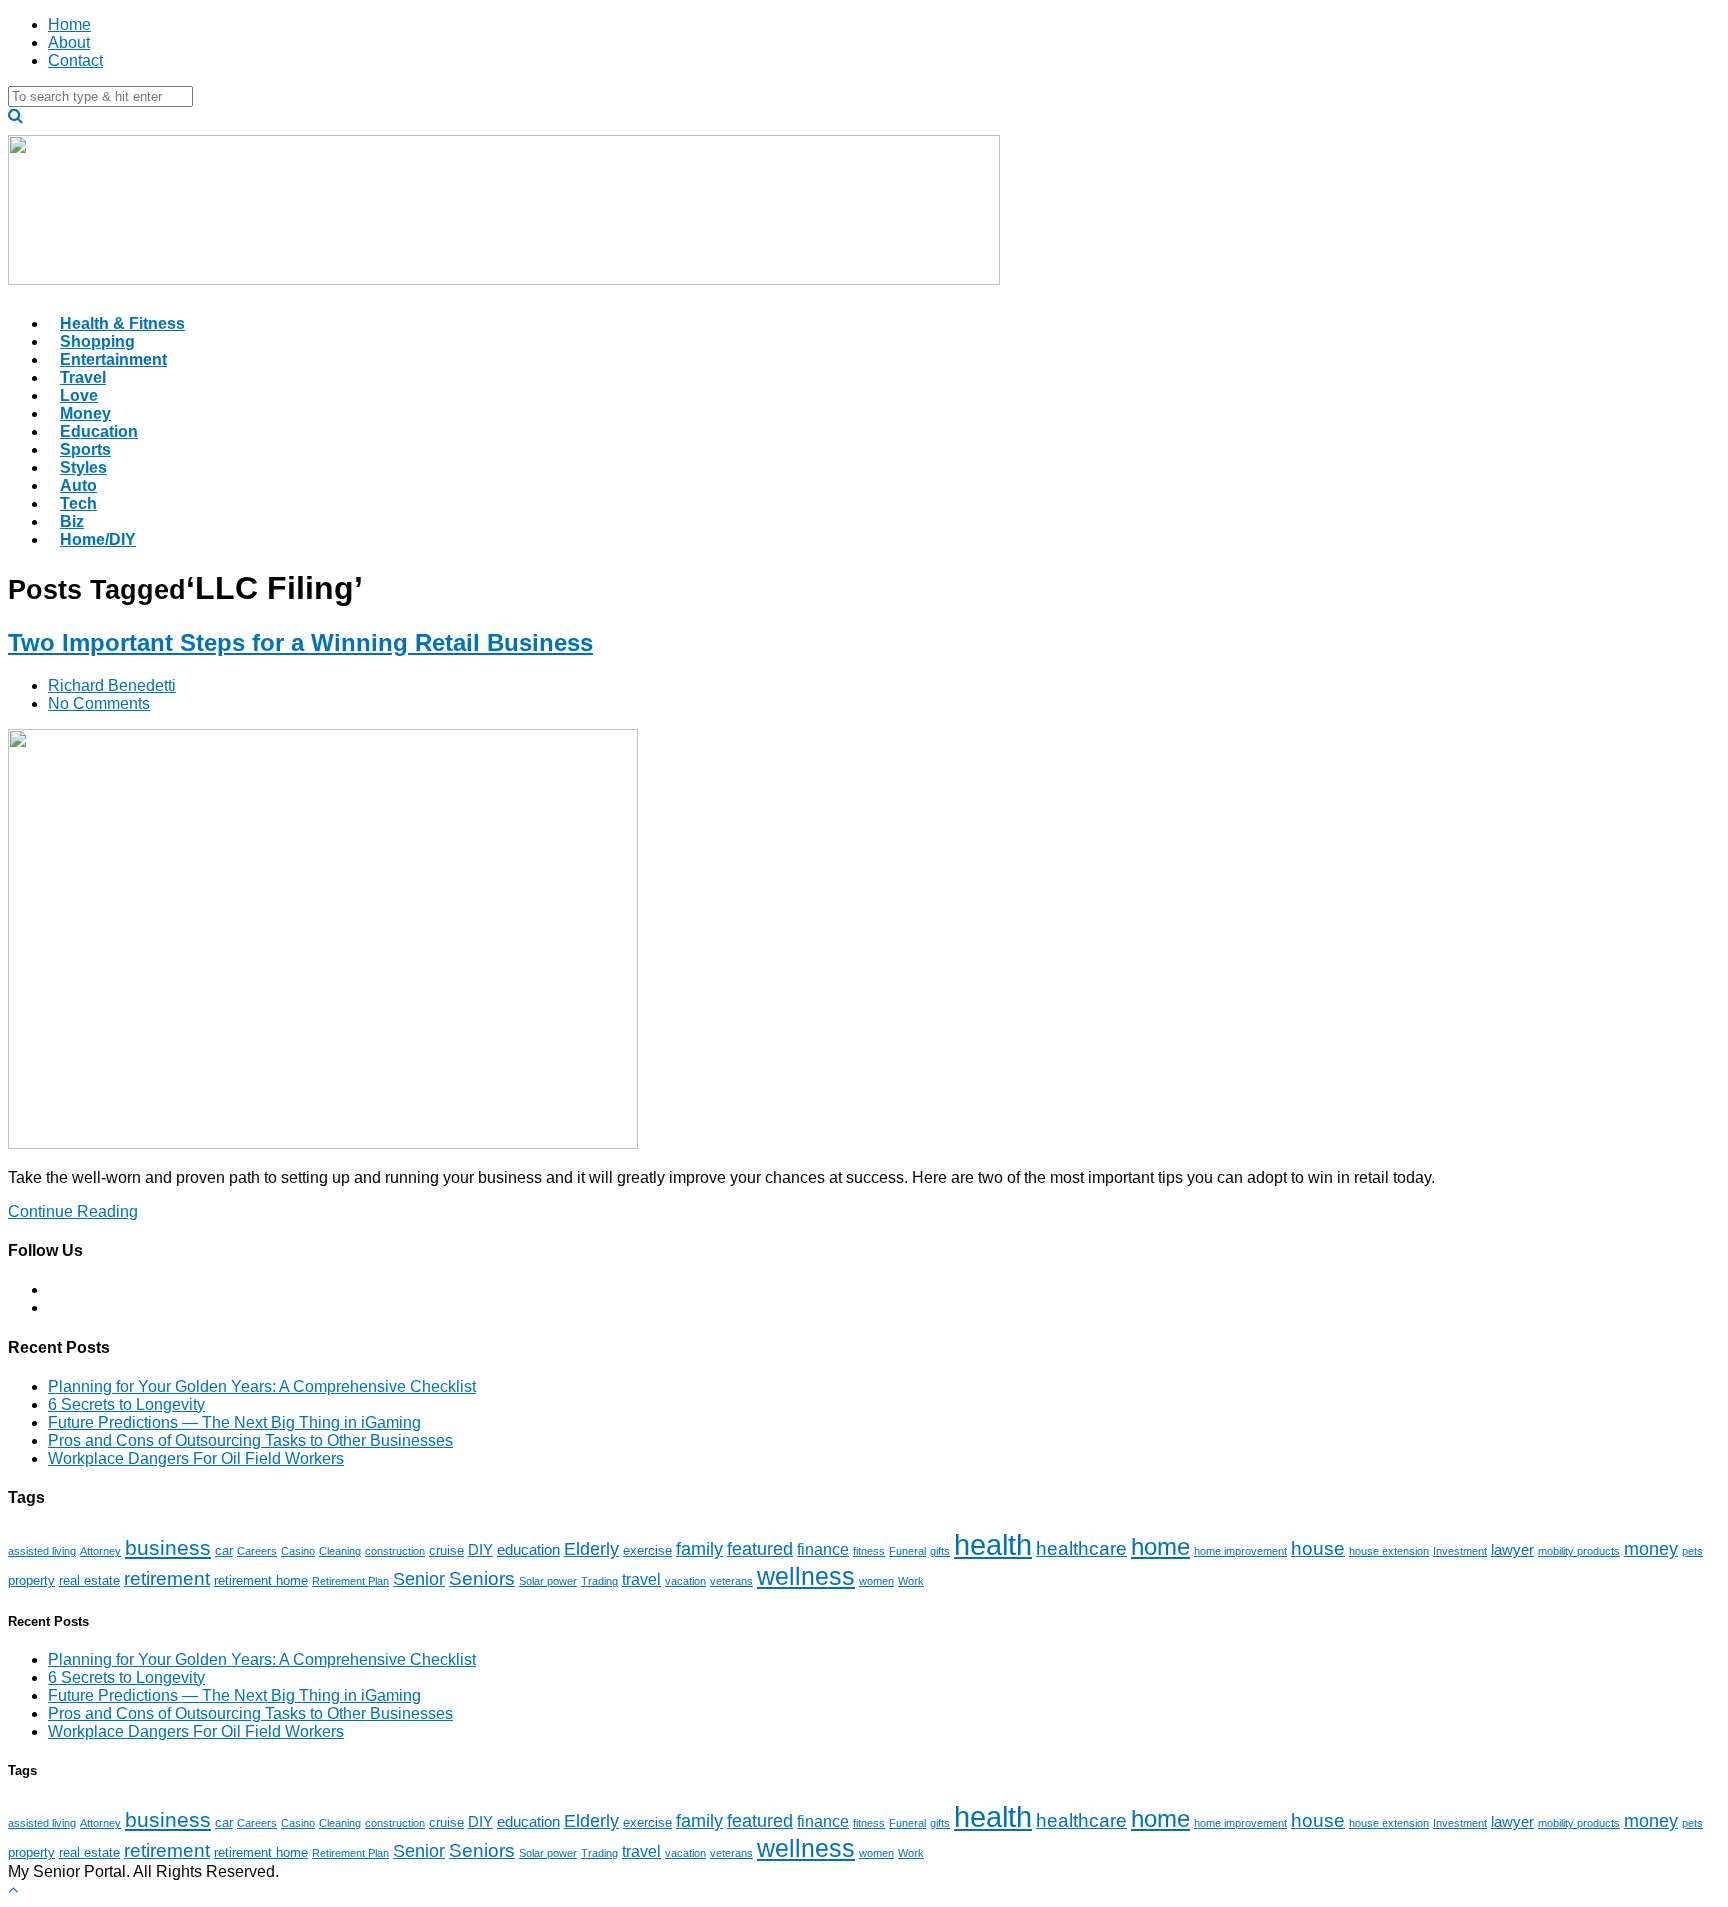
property (31, 1580)
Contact (75, 60)
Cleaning (340, 1551)
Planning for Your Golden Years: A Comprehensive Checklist (262, 1386)
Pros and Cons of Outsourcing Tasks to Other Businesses (250, 1440)
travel (641, 1579)
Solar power (548, 1581)
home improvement (1240, 1551)
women (876, 1581)
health (993, 1544)
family (699, 1549)
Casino (298, 1551)
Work (911, 1581)
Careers (257, 1551)
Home (69, 24)
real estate (89, 1580)
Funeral (907, 1551)
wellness (806, 1576)
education (528, 1550)
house (1318, 1548)
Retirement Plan (350, 1581)
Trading (599, 1581)
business (168, 1547)
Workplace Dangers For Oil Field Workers (196, 1458)
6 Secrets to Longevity (126, 1404)
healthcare (1081, 1548)
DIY (480, 1550)
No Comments (99, 703)
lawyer (1512, 1550)
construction (395, 1551)
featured (760, 1549)
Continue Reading (73, 1211)
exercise (647, 1550)
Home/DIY (98, 539)
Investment (1460, 1551)
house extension (1389, 1551)
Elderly (591, 1549)
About (69, 42)
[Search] (15, 115)
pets (1692, 1551)
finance (823, 1549)
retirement (167, 1578)
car (224, 1550)
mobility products (1579, 1551)
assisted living (42, 1551)
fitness (869, 1551)
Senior (419, 1579)
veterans (731, 1581)
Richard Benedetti (112, 685)
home (1160, 1547)
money (1651, 1549)
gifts (940, 1551)
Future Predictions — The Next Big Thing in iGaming (234, 1422)
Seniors (482, 1578)
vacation (685, 1581)
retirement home (261, 1580)
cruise (446, 1550)
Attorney (100, 1551)
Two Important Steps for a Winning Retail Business (300, 642)
